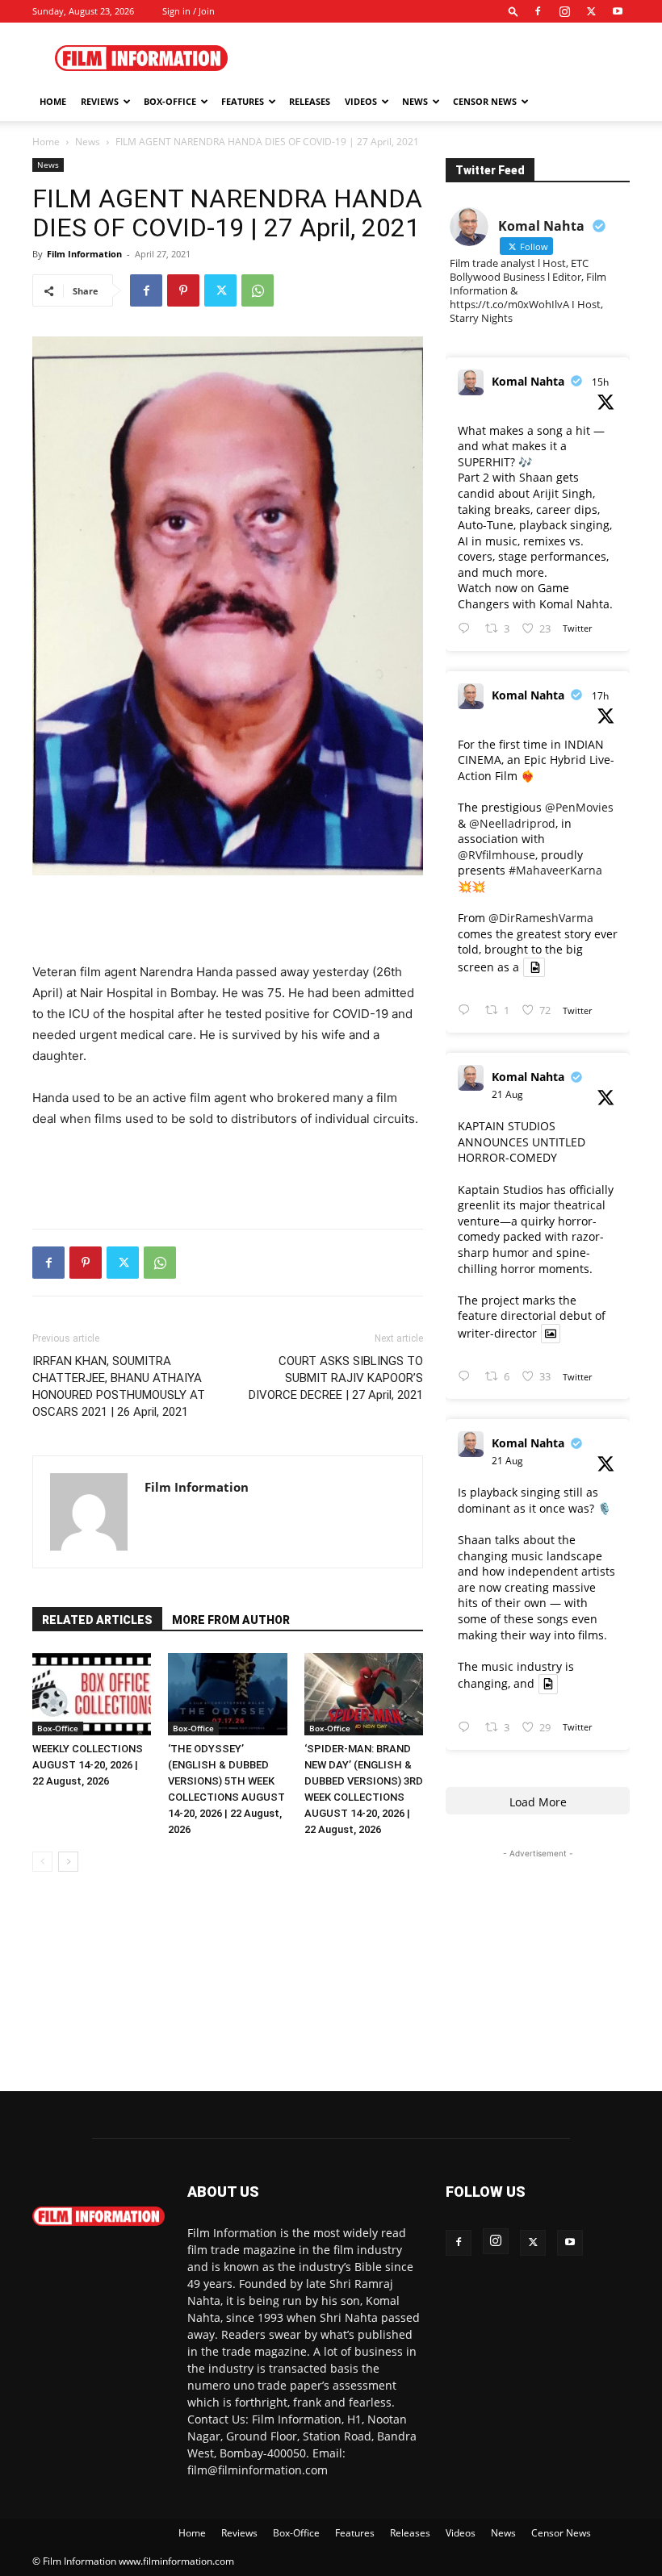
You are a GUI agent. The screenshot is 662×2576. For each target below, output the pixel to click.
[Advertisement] (440, 58)
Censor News (485, 101)
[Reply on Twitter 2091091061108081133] (467, 1010)
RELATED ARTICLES (97, 1620)
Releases (310, 101)
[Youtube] (618, 11)
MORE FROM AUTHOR (231, 1620)
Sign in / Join (189, 11)
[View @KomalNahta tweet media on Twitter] (534, 967)
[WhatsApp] (258, 290)
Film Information (84, 254)
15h (600, 382)
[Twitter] (591, 11)
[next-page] (68, 1862)
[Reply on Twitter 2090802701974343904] (467, 1377)
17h (600, 696)
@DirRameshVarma (541, 918)
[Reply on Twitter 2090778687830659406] (467, 1728)
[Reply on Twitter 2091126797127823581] (467, 629)
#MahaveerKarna (555, 870)
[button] (513, 11)
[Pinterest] (183, 290)
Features (243, 101)
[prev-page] (42, 1862)
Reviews (100, 101)
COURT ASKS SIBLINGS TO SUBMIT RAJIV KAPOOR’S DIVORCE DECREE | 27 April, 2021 (336, 1378)
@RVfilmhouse (497, 855)
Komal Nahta (528, 381)
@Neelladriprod (512, 823)
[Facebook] (538, 11)
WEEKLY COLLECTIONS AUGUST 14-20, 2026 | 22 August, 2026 (88, 1765)
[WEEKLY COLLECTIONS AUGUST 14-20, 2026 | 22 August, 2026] (92, 1694)
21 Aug (507, 1094)
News (415, 101)
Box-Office (58, 1728)
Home (53, 101)
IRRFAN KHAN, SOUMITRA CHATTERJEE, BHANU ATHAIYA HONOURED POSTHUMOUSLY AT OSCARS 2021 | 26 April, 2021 (119, 1386)
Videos (361, 101)
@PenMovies (579, 807)
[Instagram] (564, 11)
